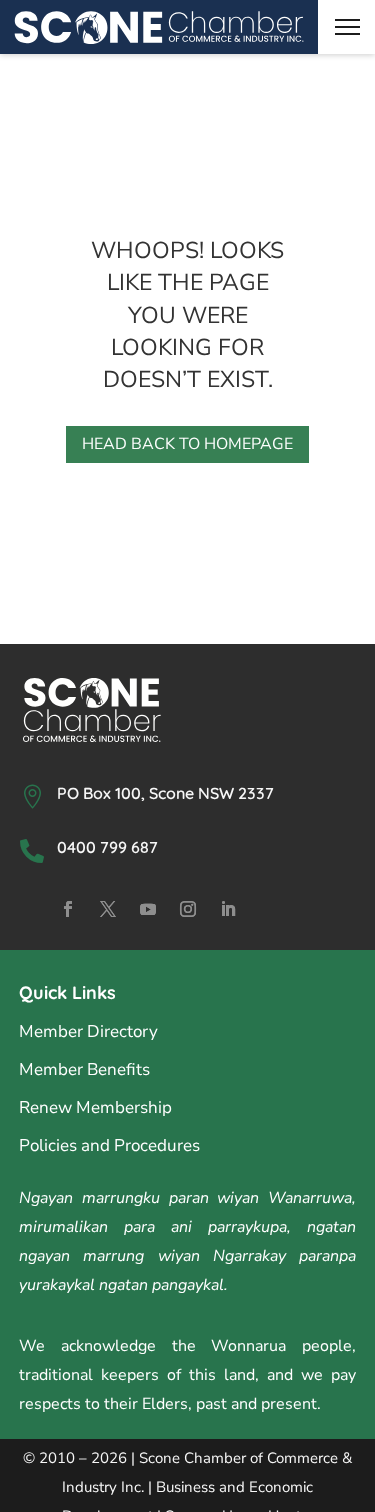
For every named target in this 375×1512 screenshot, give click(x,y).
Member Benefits (84, 1069)
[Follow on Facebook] (68, 909)
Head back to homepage (187, 444)
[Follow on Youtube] (148, 909)
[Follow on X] (108, 909)
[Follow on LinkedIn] (228, 909)
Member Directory (88, 1031)
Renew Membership (95, 1107)
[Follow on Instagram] (188, 909)
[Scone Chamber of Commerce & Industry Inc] (159, 27)
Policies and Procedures (109, 1145)
